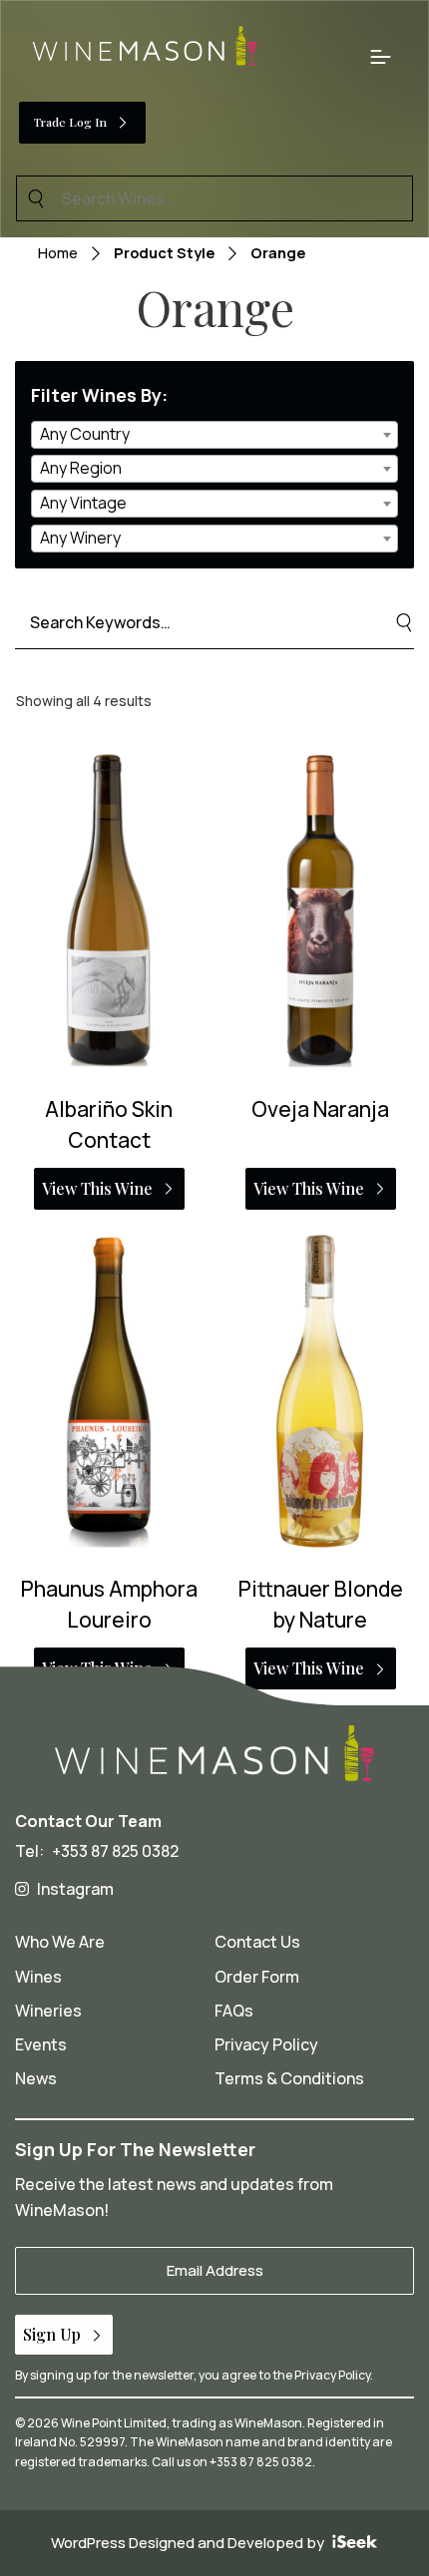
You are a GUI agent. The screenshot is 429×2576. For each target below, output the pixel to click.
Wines (38, 1977)
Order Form (257, 1977)
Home (58, 252)
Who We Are (60, 1942)
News (36, 2078)
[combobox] (214, 435)
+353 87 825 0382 (115, 1851)
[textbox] (214, 434)
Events (41, 2044)
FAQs (234, 2011)
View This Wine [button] (97, 1188)
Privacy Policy (266, 2044)
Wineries (48, 2011)
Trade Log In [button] (70, 122)
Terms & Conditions (289, 2078)
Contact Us (257, 1942)
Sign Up (52, 2334)
